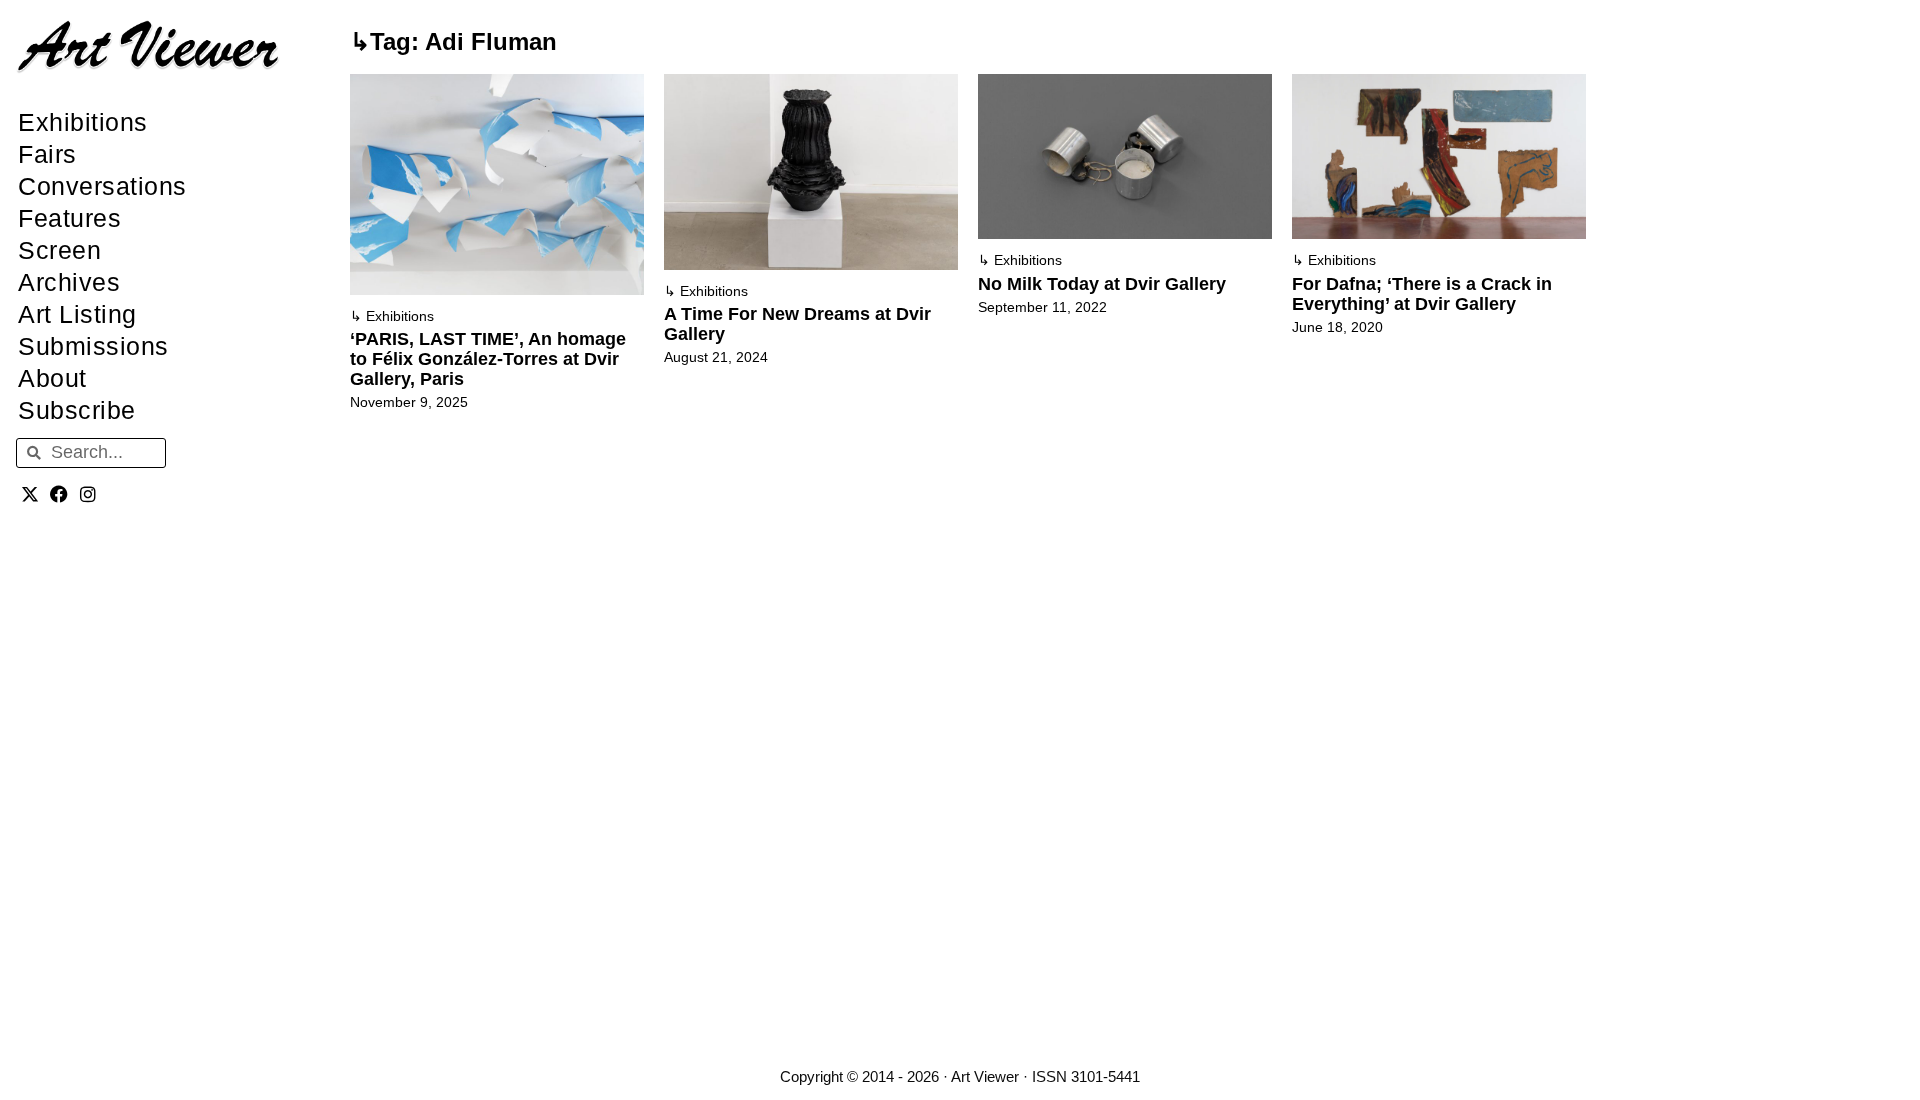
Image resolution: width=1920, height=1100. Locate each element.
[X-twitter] (30, 494)
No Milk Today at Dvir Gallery (1102, 284)
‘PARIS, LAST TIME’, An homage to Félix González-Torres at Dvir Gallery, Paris (488, 359)
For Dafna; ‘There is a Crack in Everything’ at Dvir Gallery (1422, 294)
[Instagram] (88, 494)
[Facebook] (59, 494)
